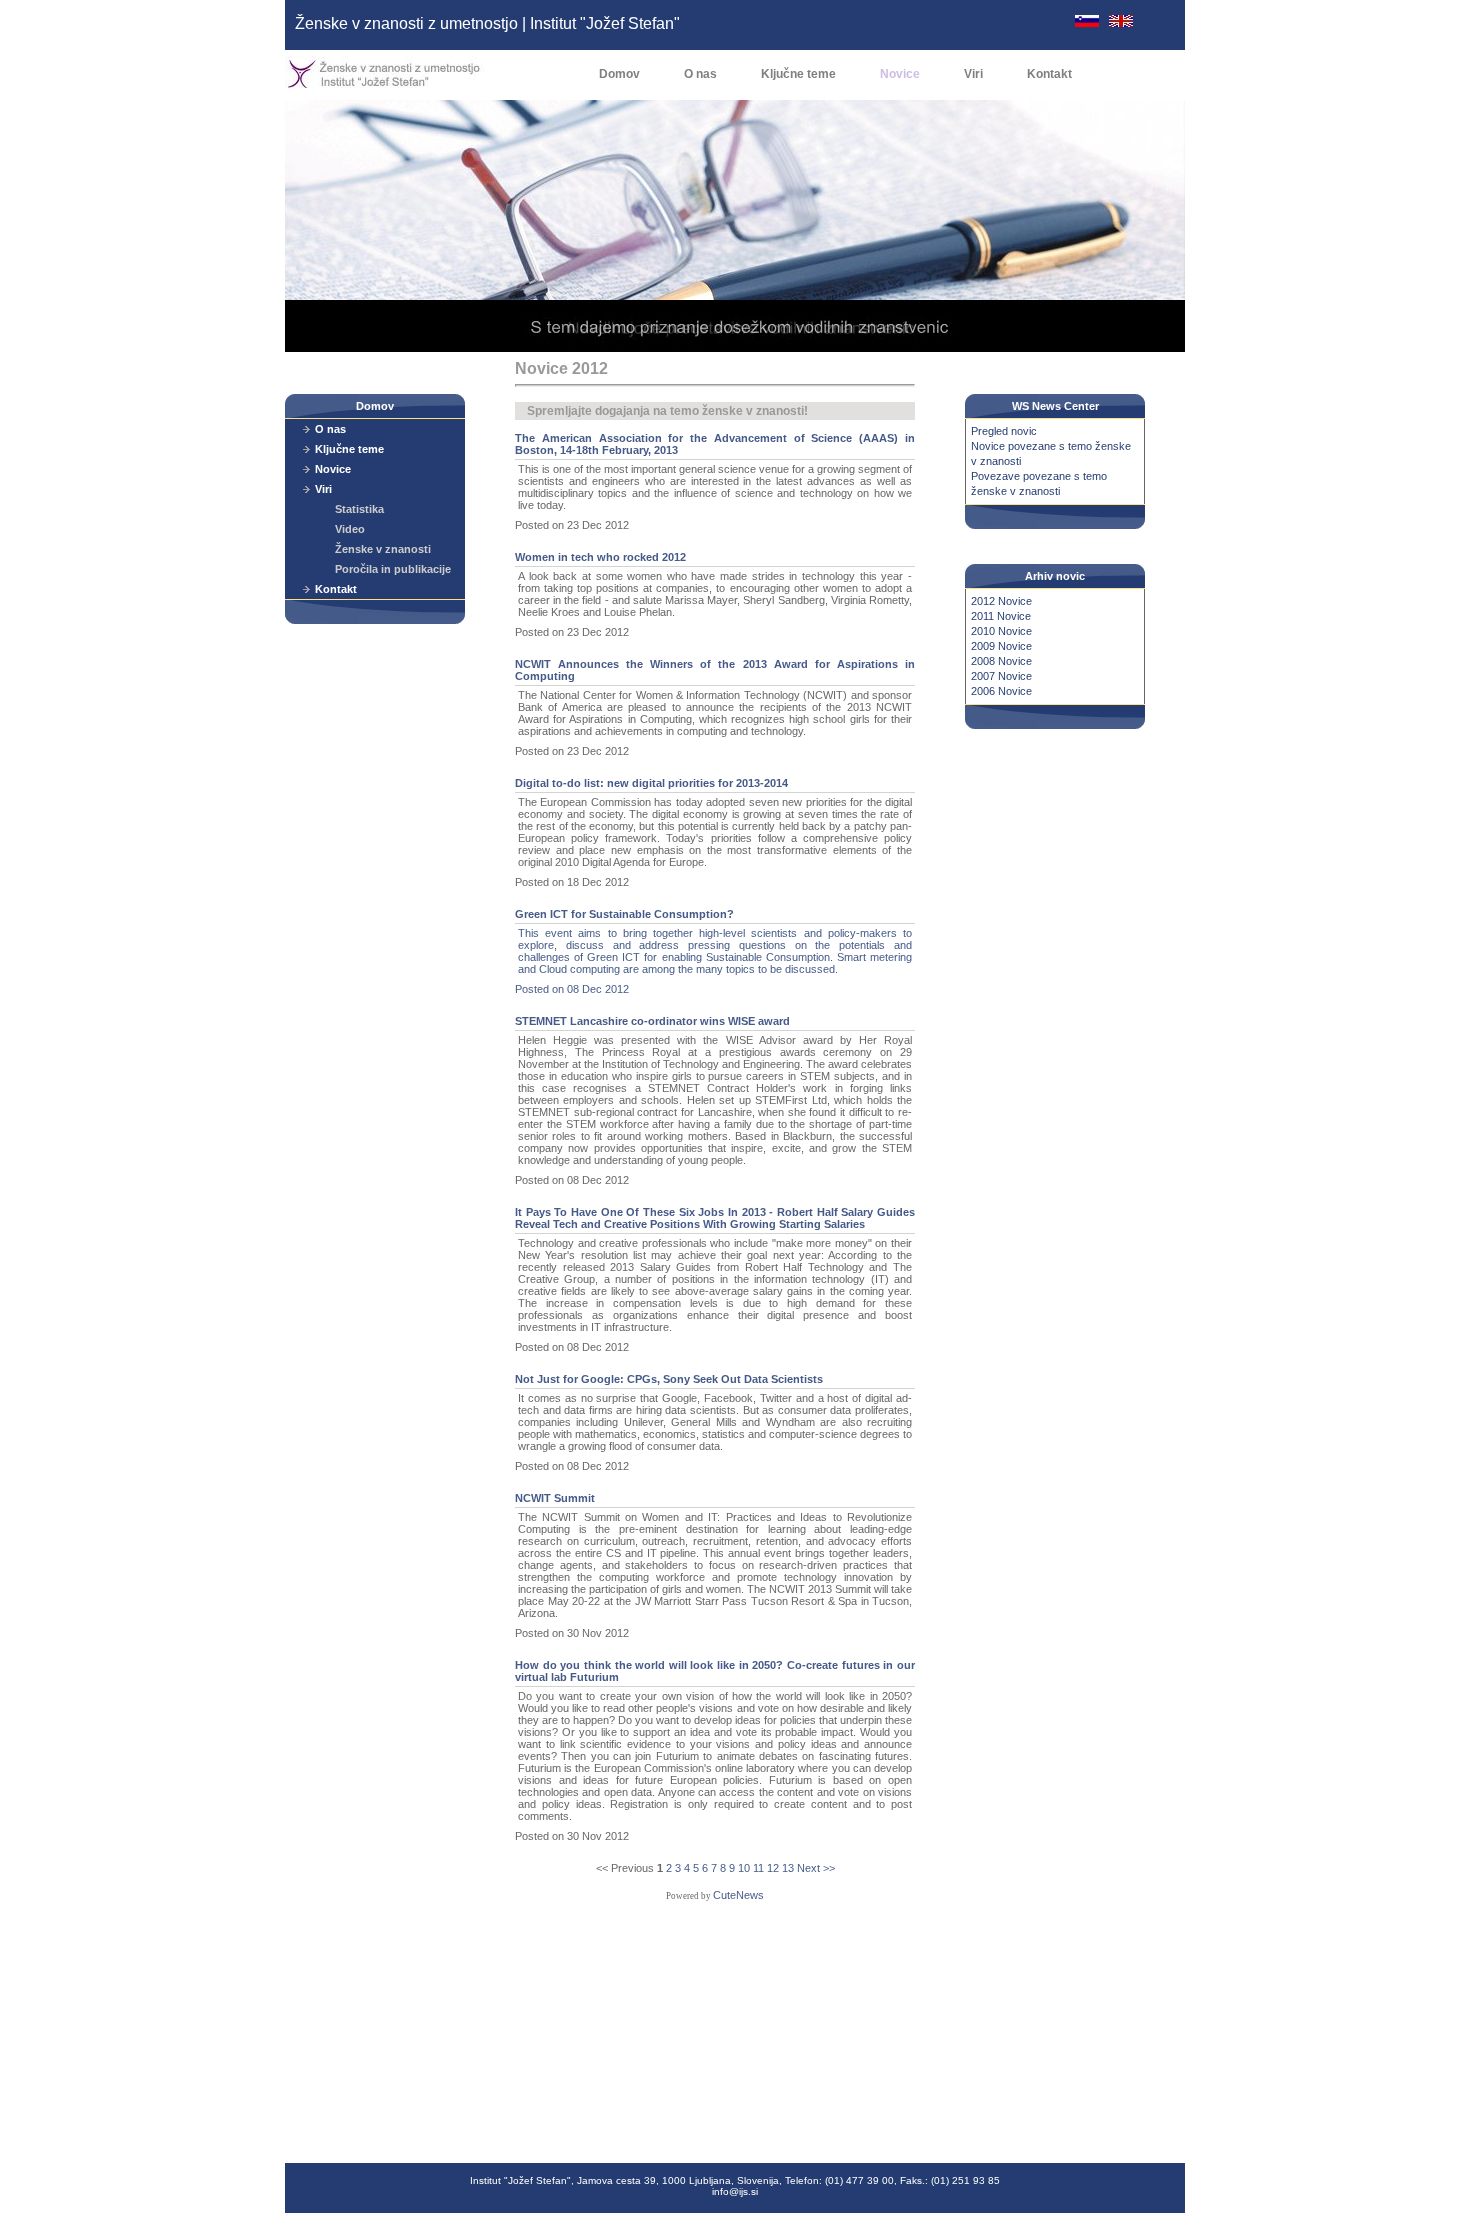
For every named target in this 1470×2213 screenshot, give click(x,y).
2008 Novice (1001, 661)
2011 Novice (1001, 616)
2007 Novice (1001, 676)
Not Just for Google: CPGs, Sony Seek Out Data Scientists (669, 1379)
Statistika (359, 509)
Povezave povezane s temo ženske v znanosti (1039, 483)
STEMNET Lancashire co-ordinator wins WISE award (652, 1021)
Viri (973, 74)
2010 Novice (1001, 631)
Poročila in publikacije (393, 569)
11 (758, 1868)
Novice (900, 74)
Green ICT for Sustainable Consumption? (624, 914)
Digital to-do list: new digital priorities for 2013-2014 (651, 783)
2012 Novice (1001, 601)
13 (788, 1868)
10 (744, 1868)
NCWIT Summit (555, 1498)
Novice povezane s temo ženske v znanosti (1051, 453)
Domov (619, 74)
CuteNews (738, 1895)
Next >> (816, 1868)
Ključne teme (798, 74)
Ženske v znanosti (383, 549)
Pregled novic (1004, 431)
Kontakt (1049, 74)
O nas (700, 74)
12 (773, 1868)
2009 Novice (1001, 646)
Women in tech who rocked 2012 (600, 557)
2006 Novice (1001, 691)
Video (350, 529)
